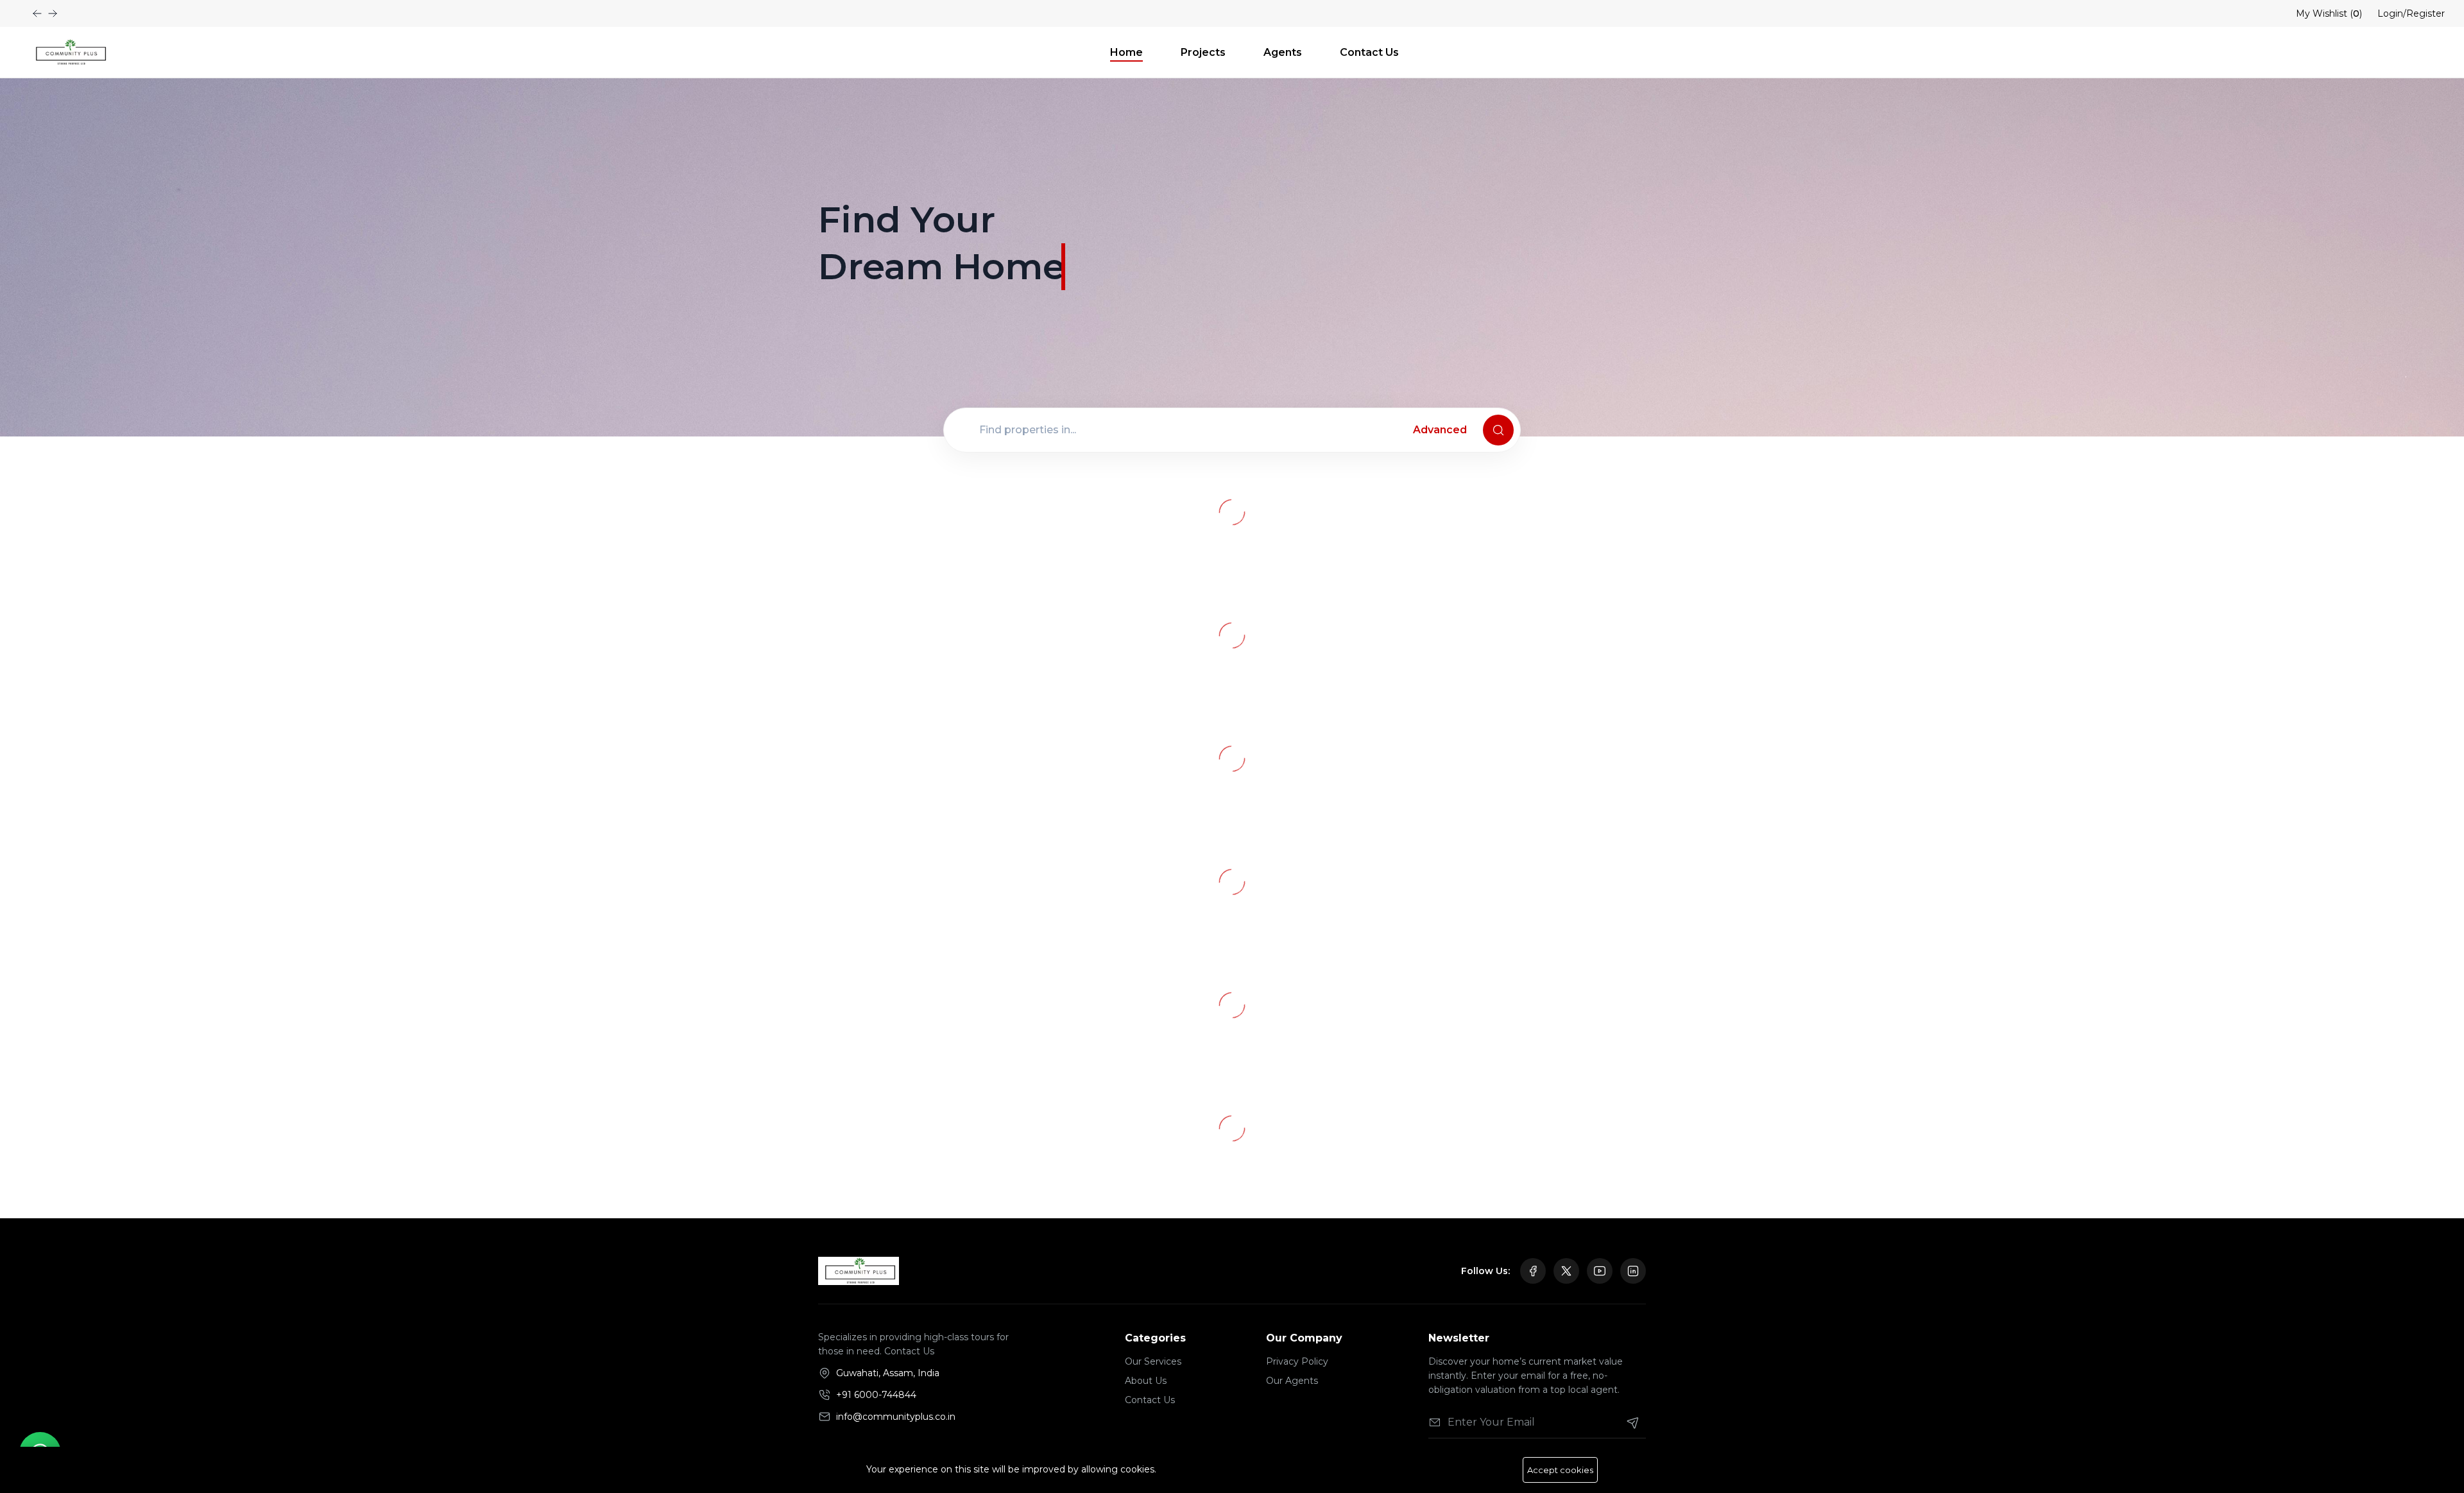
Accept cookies (1560, 1470)
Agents (1283, 52)
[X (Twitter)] (1566, 1271)
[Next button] (37, 13)
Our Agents (1292, 1381)
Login (2390, 13)
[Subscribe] (1633, 1422)
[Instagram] (1633, 1271)
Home (1126, 52)
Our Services (1153, 1361)
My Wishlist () (2329, 13)
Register (2425, 13)
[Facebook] (1533, 1271)
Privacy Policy (1297, 1361)
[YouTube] (1600, 1271)
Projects (1203, 52)
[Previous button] (53, 13)
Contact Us (1369, 52)
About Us (1146, 1381)
